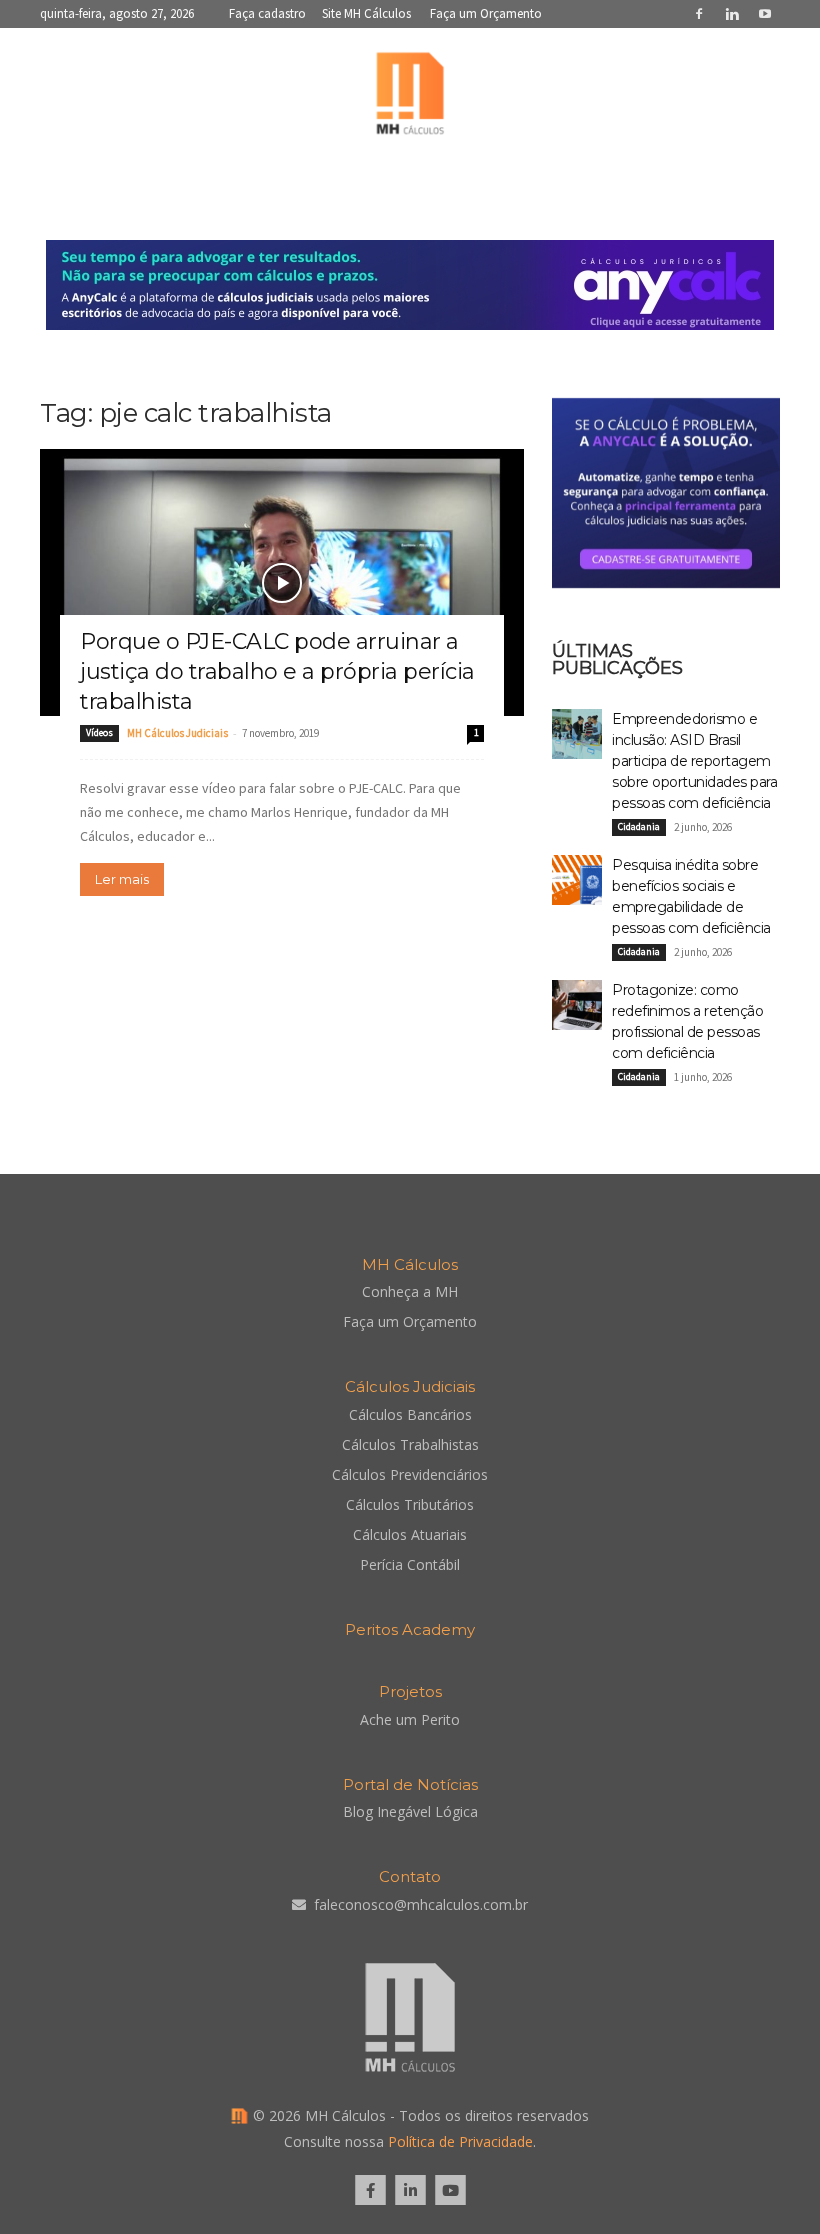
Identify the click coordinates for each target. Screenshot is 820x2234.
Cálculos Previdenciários (410, 1474)
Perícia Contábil (410, 1564)
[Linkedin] (732, 13)
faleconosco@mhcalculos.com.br (421, 1904)
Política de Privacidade (460, 2141)
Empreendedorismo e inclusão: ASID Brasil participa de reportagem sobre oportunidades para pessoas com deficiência (694, 761)
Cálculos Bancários (410, 1414)
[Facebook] (699, 13)
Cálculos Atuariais (410, 1534)
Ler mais (122, 879)
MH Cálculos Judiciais (177, 733)
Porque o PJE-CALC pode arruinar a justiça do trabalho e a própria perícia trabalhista (277, 671)
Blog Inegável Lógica (410, 1811)
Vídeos (99, 732)
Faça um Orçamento (486, 13)
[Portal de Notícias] (410, 98)
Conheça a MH (410, 1291)
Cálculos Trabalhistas (410, 1444)
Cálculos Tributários (410, 1504)
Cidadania (639, 826)
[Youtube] (765, 13)
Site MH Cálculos (366, 13)
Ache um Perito (410, 1719)
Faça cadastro (267, 13)
